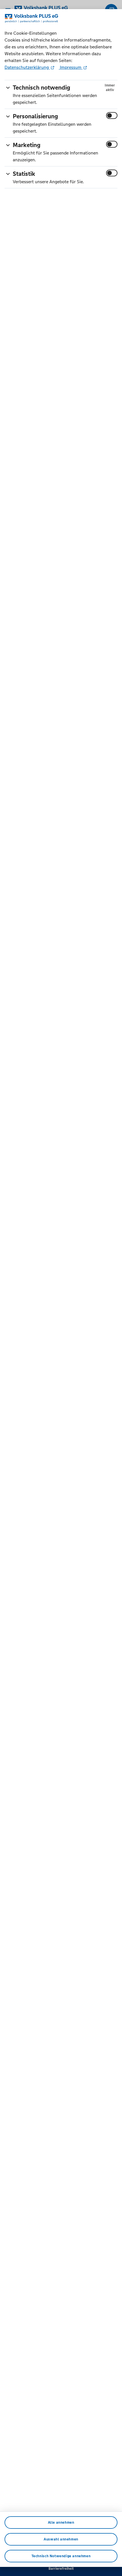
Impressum (71, 67)
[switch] (112, 116)
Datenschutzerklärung (27, 67)
